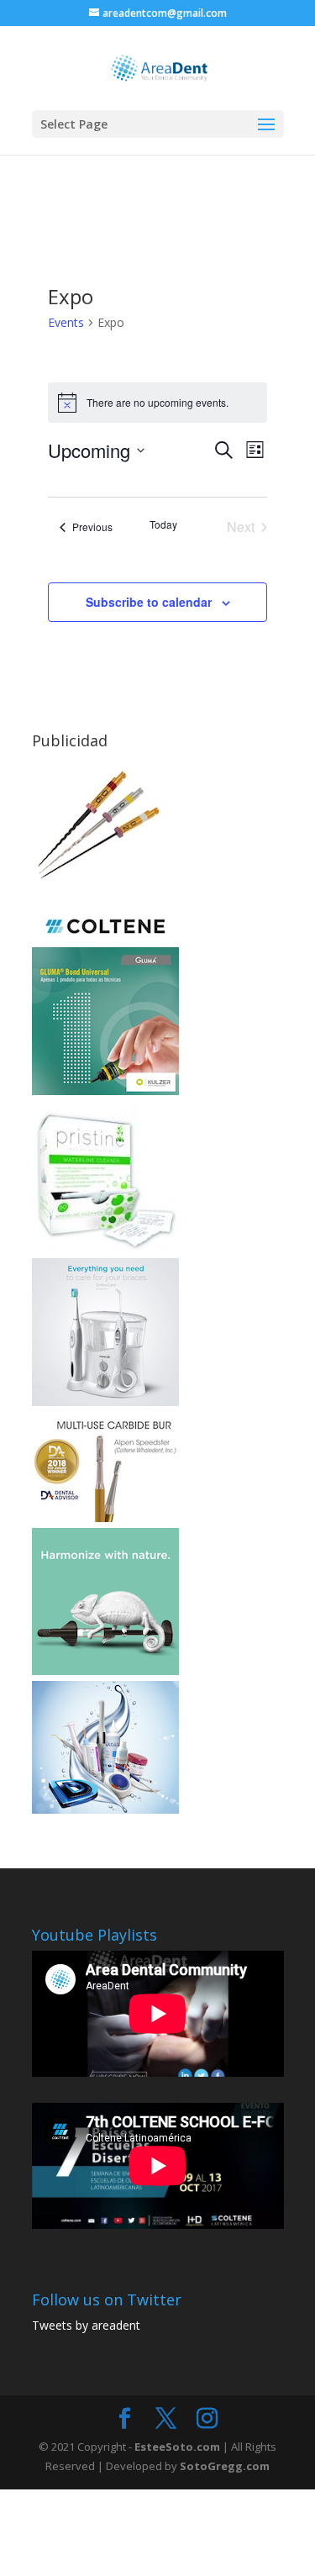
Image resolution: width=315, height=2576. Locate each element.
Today (163, 524)
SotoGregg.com (225, 2466)
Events (66, 322)
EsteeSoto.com (178, 2447)
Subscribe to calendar (149, 602)
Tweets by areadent (86, 2325)
